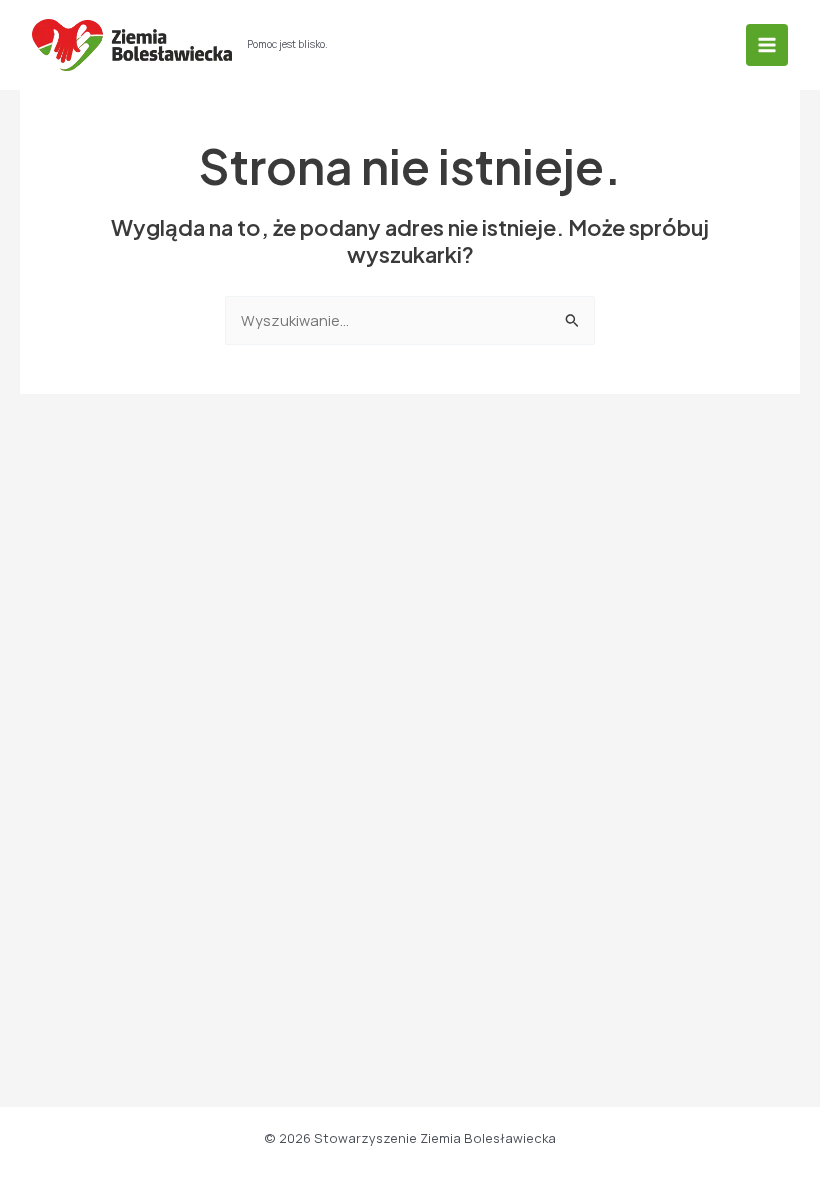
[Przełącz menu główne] (767, 45)
